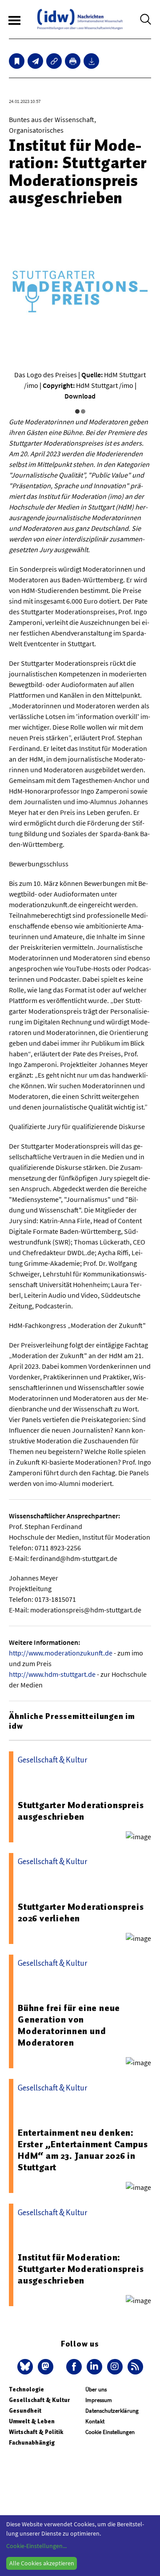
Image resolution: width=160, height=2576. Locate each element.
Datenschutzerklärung (112, 2411)
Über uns (96, 2389)
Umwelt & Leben (32, 2421)
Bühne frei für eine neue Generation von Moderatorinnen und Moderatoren (69, 2025)
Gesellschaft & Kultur (39, 2400)
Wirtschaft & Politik (36, 2432)
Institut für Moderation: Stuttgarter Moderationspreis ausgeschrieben (81, 2269)
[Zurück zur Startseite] (80, 19)
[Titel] (17, 61)
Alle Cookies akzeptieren (42, 2563)
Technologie (26, 2389)
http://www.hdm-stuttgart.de (52, 1674)
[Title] (54, 61)
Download (80, 396)
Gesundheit (25, 2411)
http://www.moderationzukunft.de (61, 1653)
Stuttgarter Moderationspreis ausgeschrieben (81, 1811)
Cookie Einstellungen (110, 2432)
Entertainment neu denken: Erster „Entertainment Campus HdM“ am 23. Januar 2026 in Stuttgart (83, 2150)
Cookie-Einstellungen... (36, 2546)
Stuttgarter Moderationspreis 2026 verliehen (81, 1912)
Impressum (99, 2400)
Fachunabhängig (32, 2443)
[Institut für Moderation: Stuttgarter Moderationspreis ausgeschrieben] (35, 61)
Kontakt (95, 2421)
